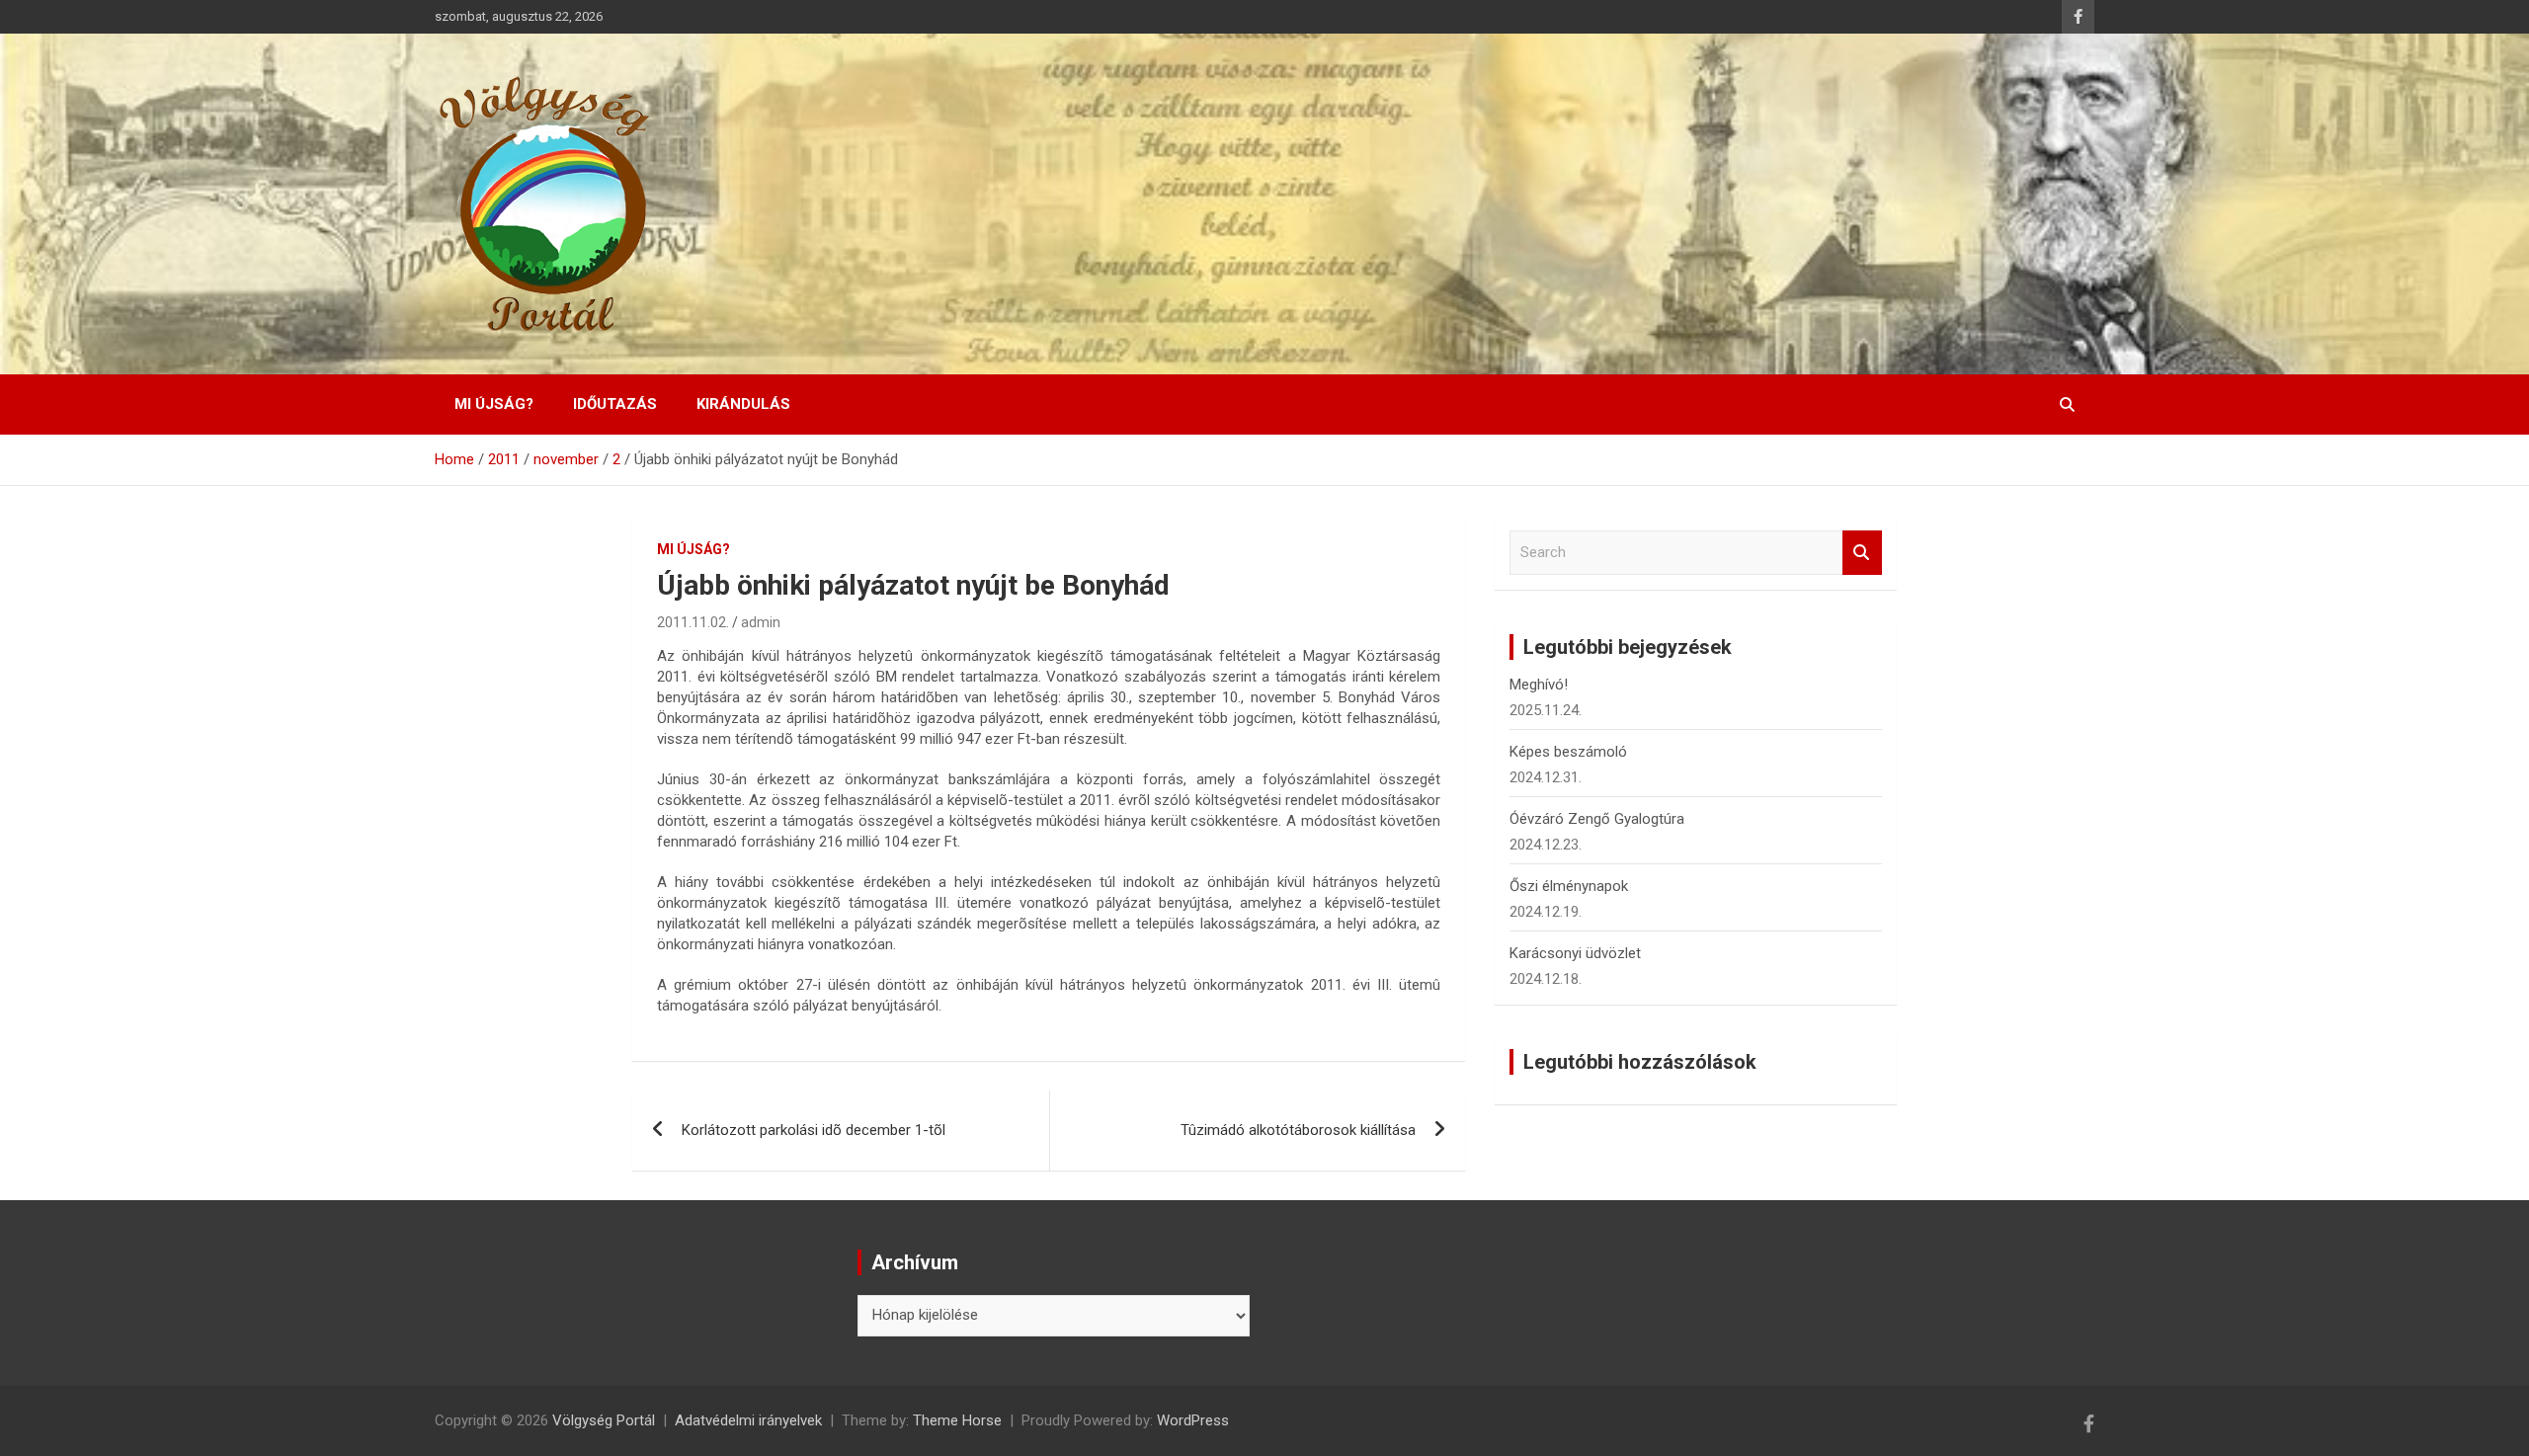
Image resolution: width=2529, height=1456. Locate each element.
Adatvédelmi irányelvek (748, 1420)
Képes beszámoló (1568, 752)
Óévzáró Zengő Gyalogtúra (1597, 819)
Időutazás (615, 404)
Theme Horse (957, 1420)
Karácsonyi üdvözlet (1575, 953)
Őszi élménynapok (1569, 886)
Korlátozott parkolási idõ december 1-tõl (814, 1130)
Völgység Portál (604, 1420)
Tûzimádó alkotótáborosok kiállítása (1298, 1130)
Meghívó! (1539, 685)
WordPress (1193, 1420)
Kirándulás (743, 404)
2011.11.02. (693, 622)
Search (1862, 553)
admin (761, 622)
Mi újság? (494, 404)
